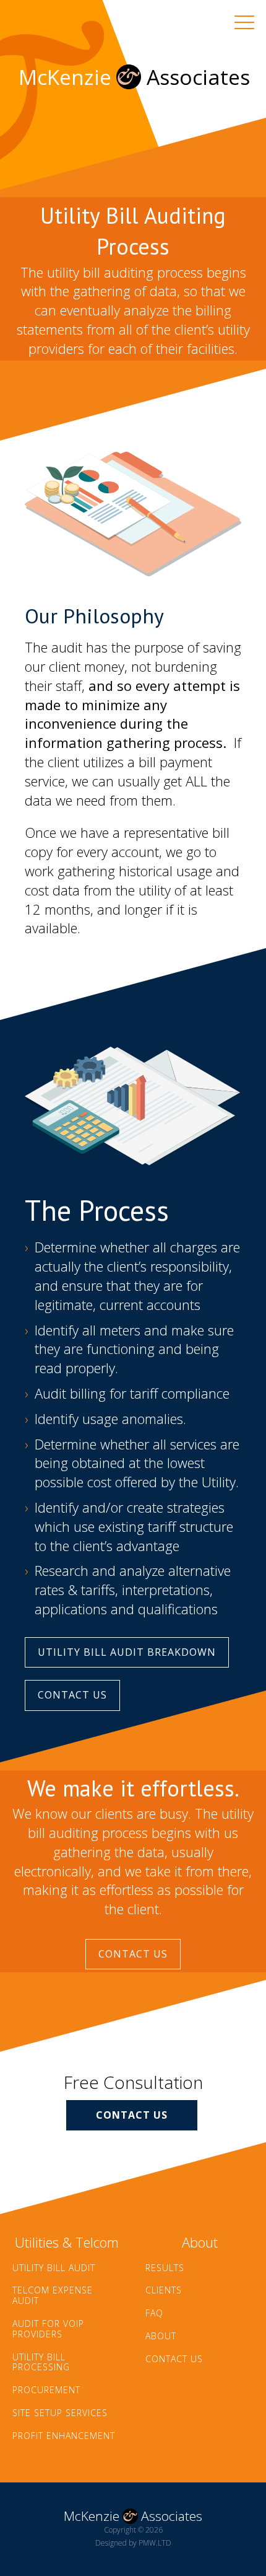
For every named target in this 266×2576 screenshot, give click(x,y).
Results (165, 2268)
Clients (164, 2291)
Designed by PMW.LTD (133, 2543)
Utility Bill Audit (54, 2268)
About (161, 2336)
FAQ (154, 2314)
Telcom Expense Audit (53, 2296)
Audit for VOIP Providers (48, 2329)
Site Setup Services (60, 2413)
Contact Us (72, 1695)
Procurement (46, 2390)
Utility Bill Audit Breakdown (127, 1652)
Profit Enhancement (64, 2436)
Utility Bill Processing (41, 2363)
